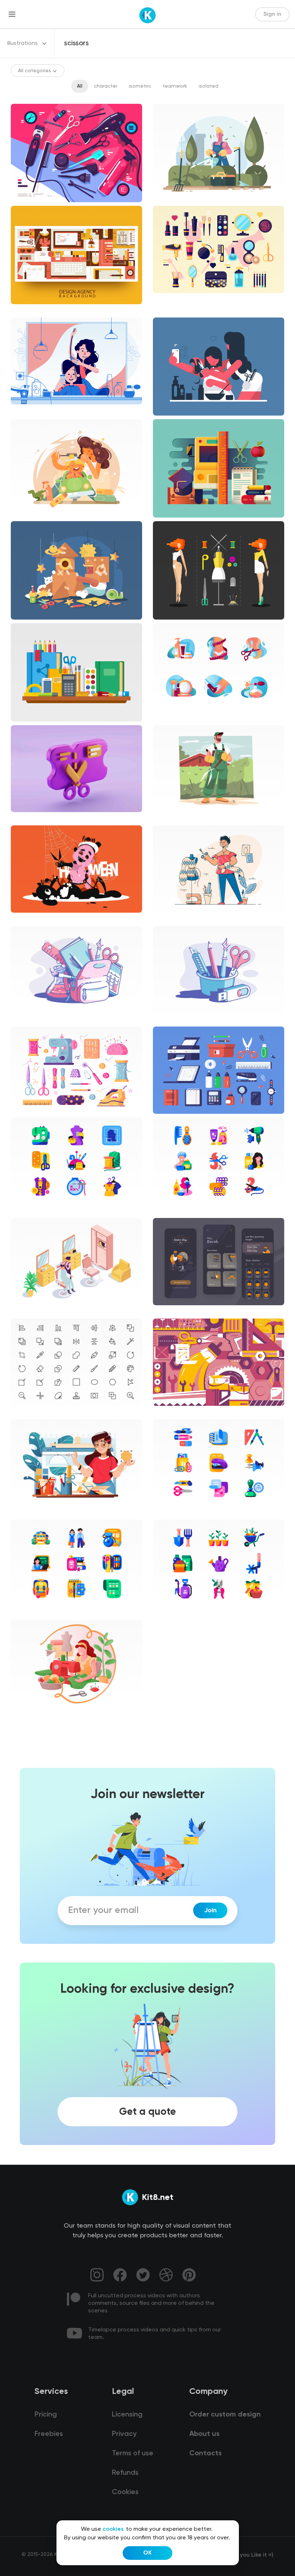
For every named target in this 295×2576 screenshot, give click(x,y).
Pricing (46, 2415)
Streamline (30, 1512)
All (80, 86)
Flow (164, 818)
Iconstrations (175, 717)
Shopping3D (31, 818)
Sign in (272, 14)
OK (147, 2553)
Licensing (127, 2415)
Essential (28, 1412)
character (106, 86)
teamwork (175, 86)
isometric (140, 86)
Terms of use (133, 2454)
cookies (113, 2529)
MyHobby (28, 1714)
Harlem (25, 1019)
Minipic (25, 1211)
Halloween (29, 919)
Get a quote (147, 2112)
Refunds (125, 2473)
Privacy (124, 2434)
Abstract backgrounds (44, 310)
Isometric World (36, 1311)
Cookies (125, 2492)
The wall (169, 1412)
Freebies (49, 2434)
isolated (208, 86)
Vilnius (166, 919)
